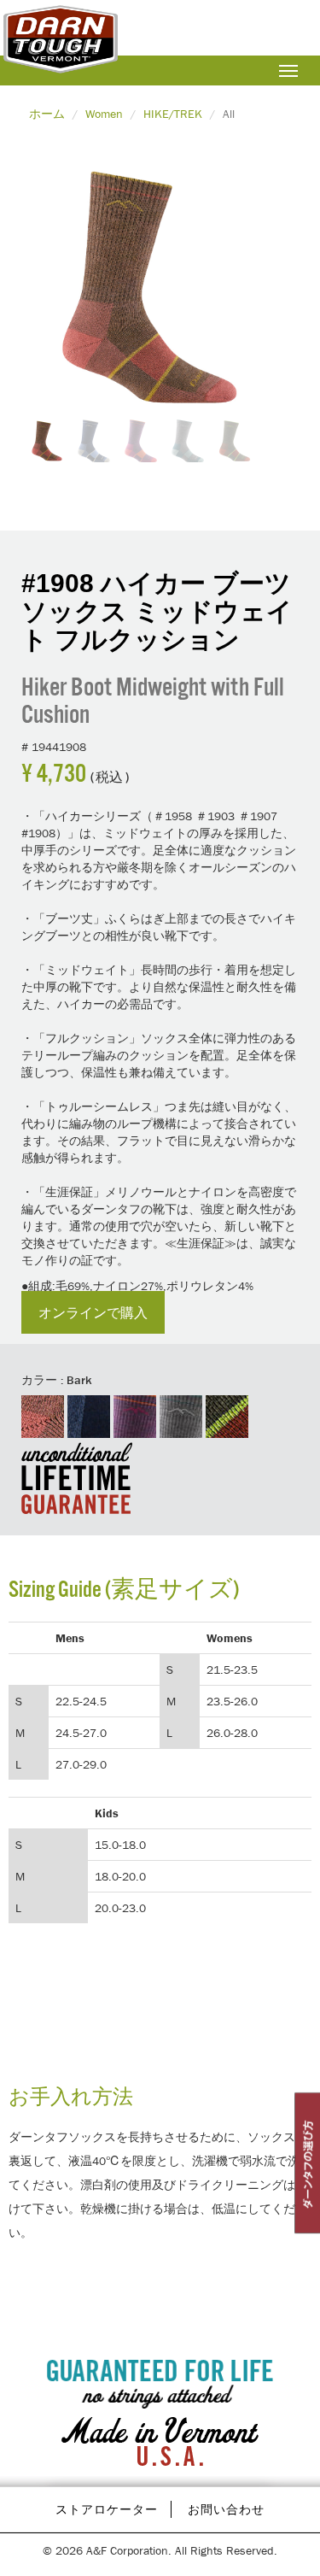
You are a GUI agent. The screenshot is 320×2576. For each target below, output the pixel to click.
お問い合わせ (226, 2509)
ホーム (47, 114)
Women (104, 114)
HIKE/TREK (173, 114)
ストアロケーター (107, 2509)
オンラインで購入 (93, 1312)
